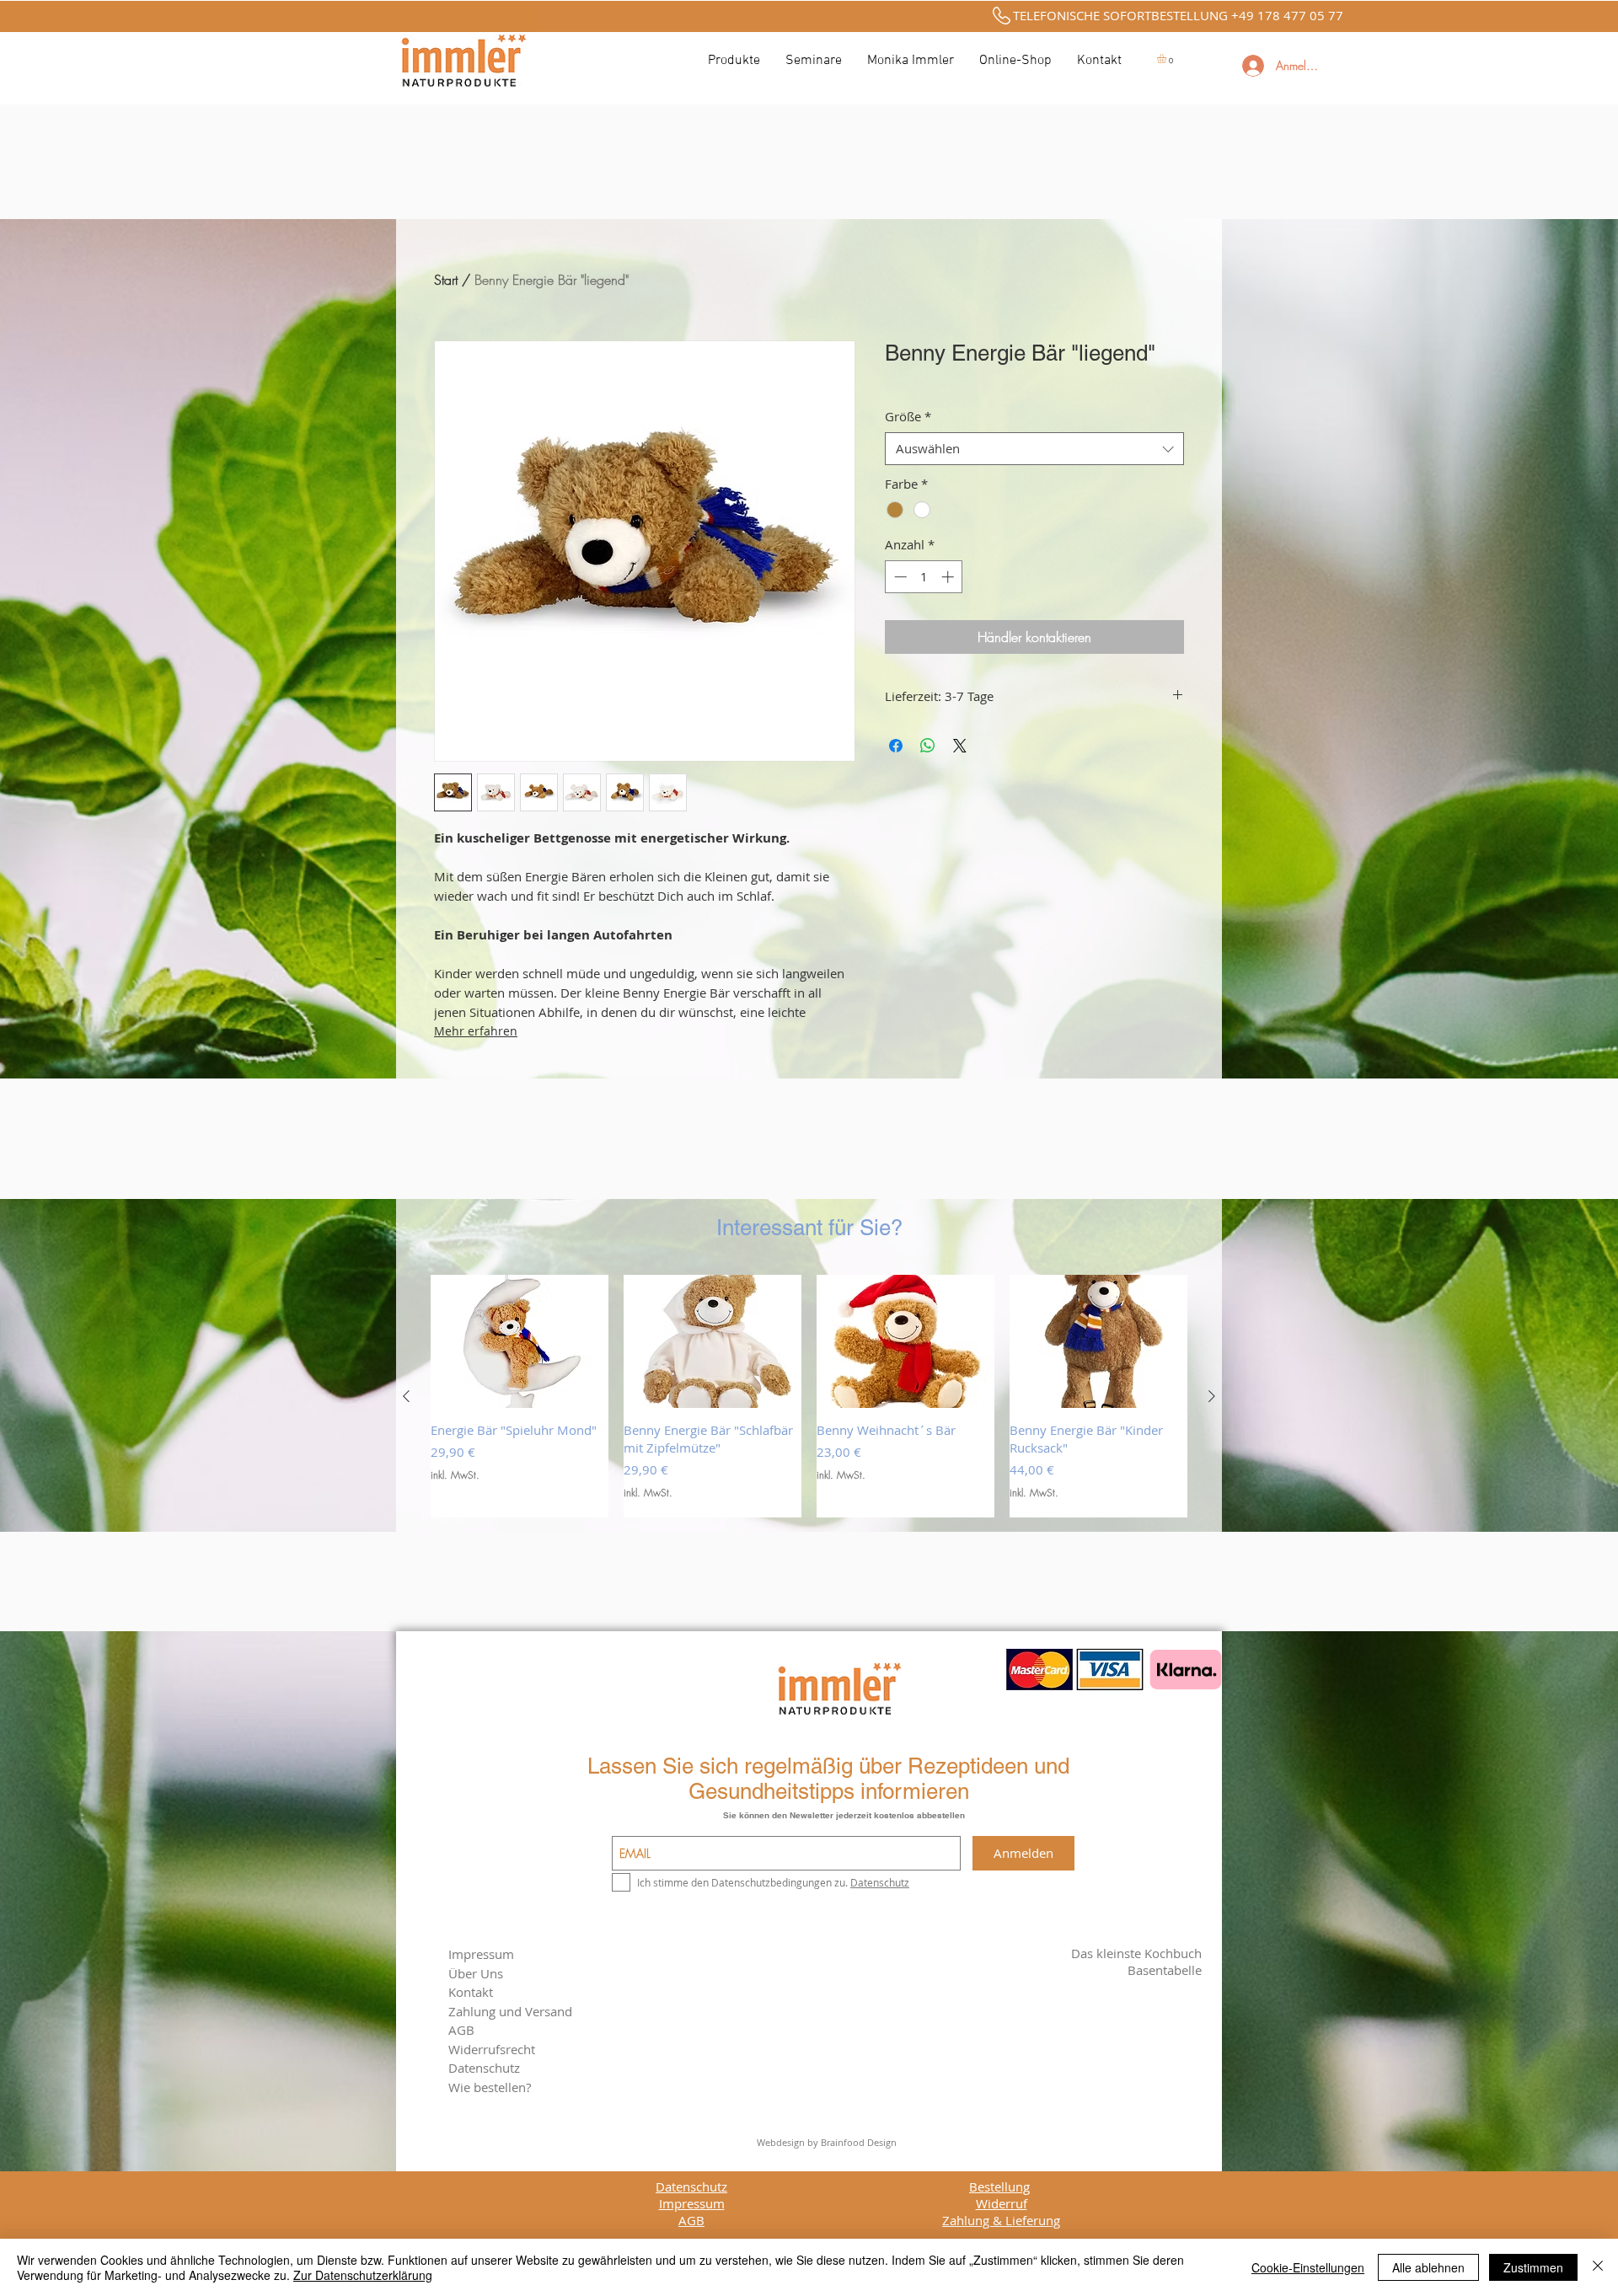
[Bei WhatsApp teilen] (928, 746)
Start (446, 280)
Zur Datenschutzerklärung (363, 2275)
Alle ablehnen (1428, 2267)
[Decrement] (899, 577)
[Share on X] (960, 746)
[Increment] (949, 577)
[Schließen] (1598, 2267)
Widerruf (1002, 2203)
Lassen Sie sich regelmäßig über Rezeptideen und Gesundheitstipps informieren (828, 1779)
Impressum (481, 1954)
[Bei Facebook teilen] (896, 746)
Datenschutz (691, 2186)
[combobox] (1034, 449)
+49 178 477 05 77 (1287, 15)
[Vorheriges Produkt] (406, 1396)
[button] (1167, 59)
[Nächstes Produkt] (1212, 1396)
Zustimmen (1533, 2267)
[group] (809, 1397)
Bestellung (999, 2186)
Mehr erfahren (476, 1031)
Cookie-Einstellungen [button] (1308, 2267)
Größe (908, 416)
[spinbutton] (924, 577)
